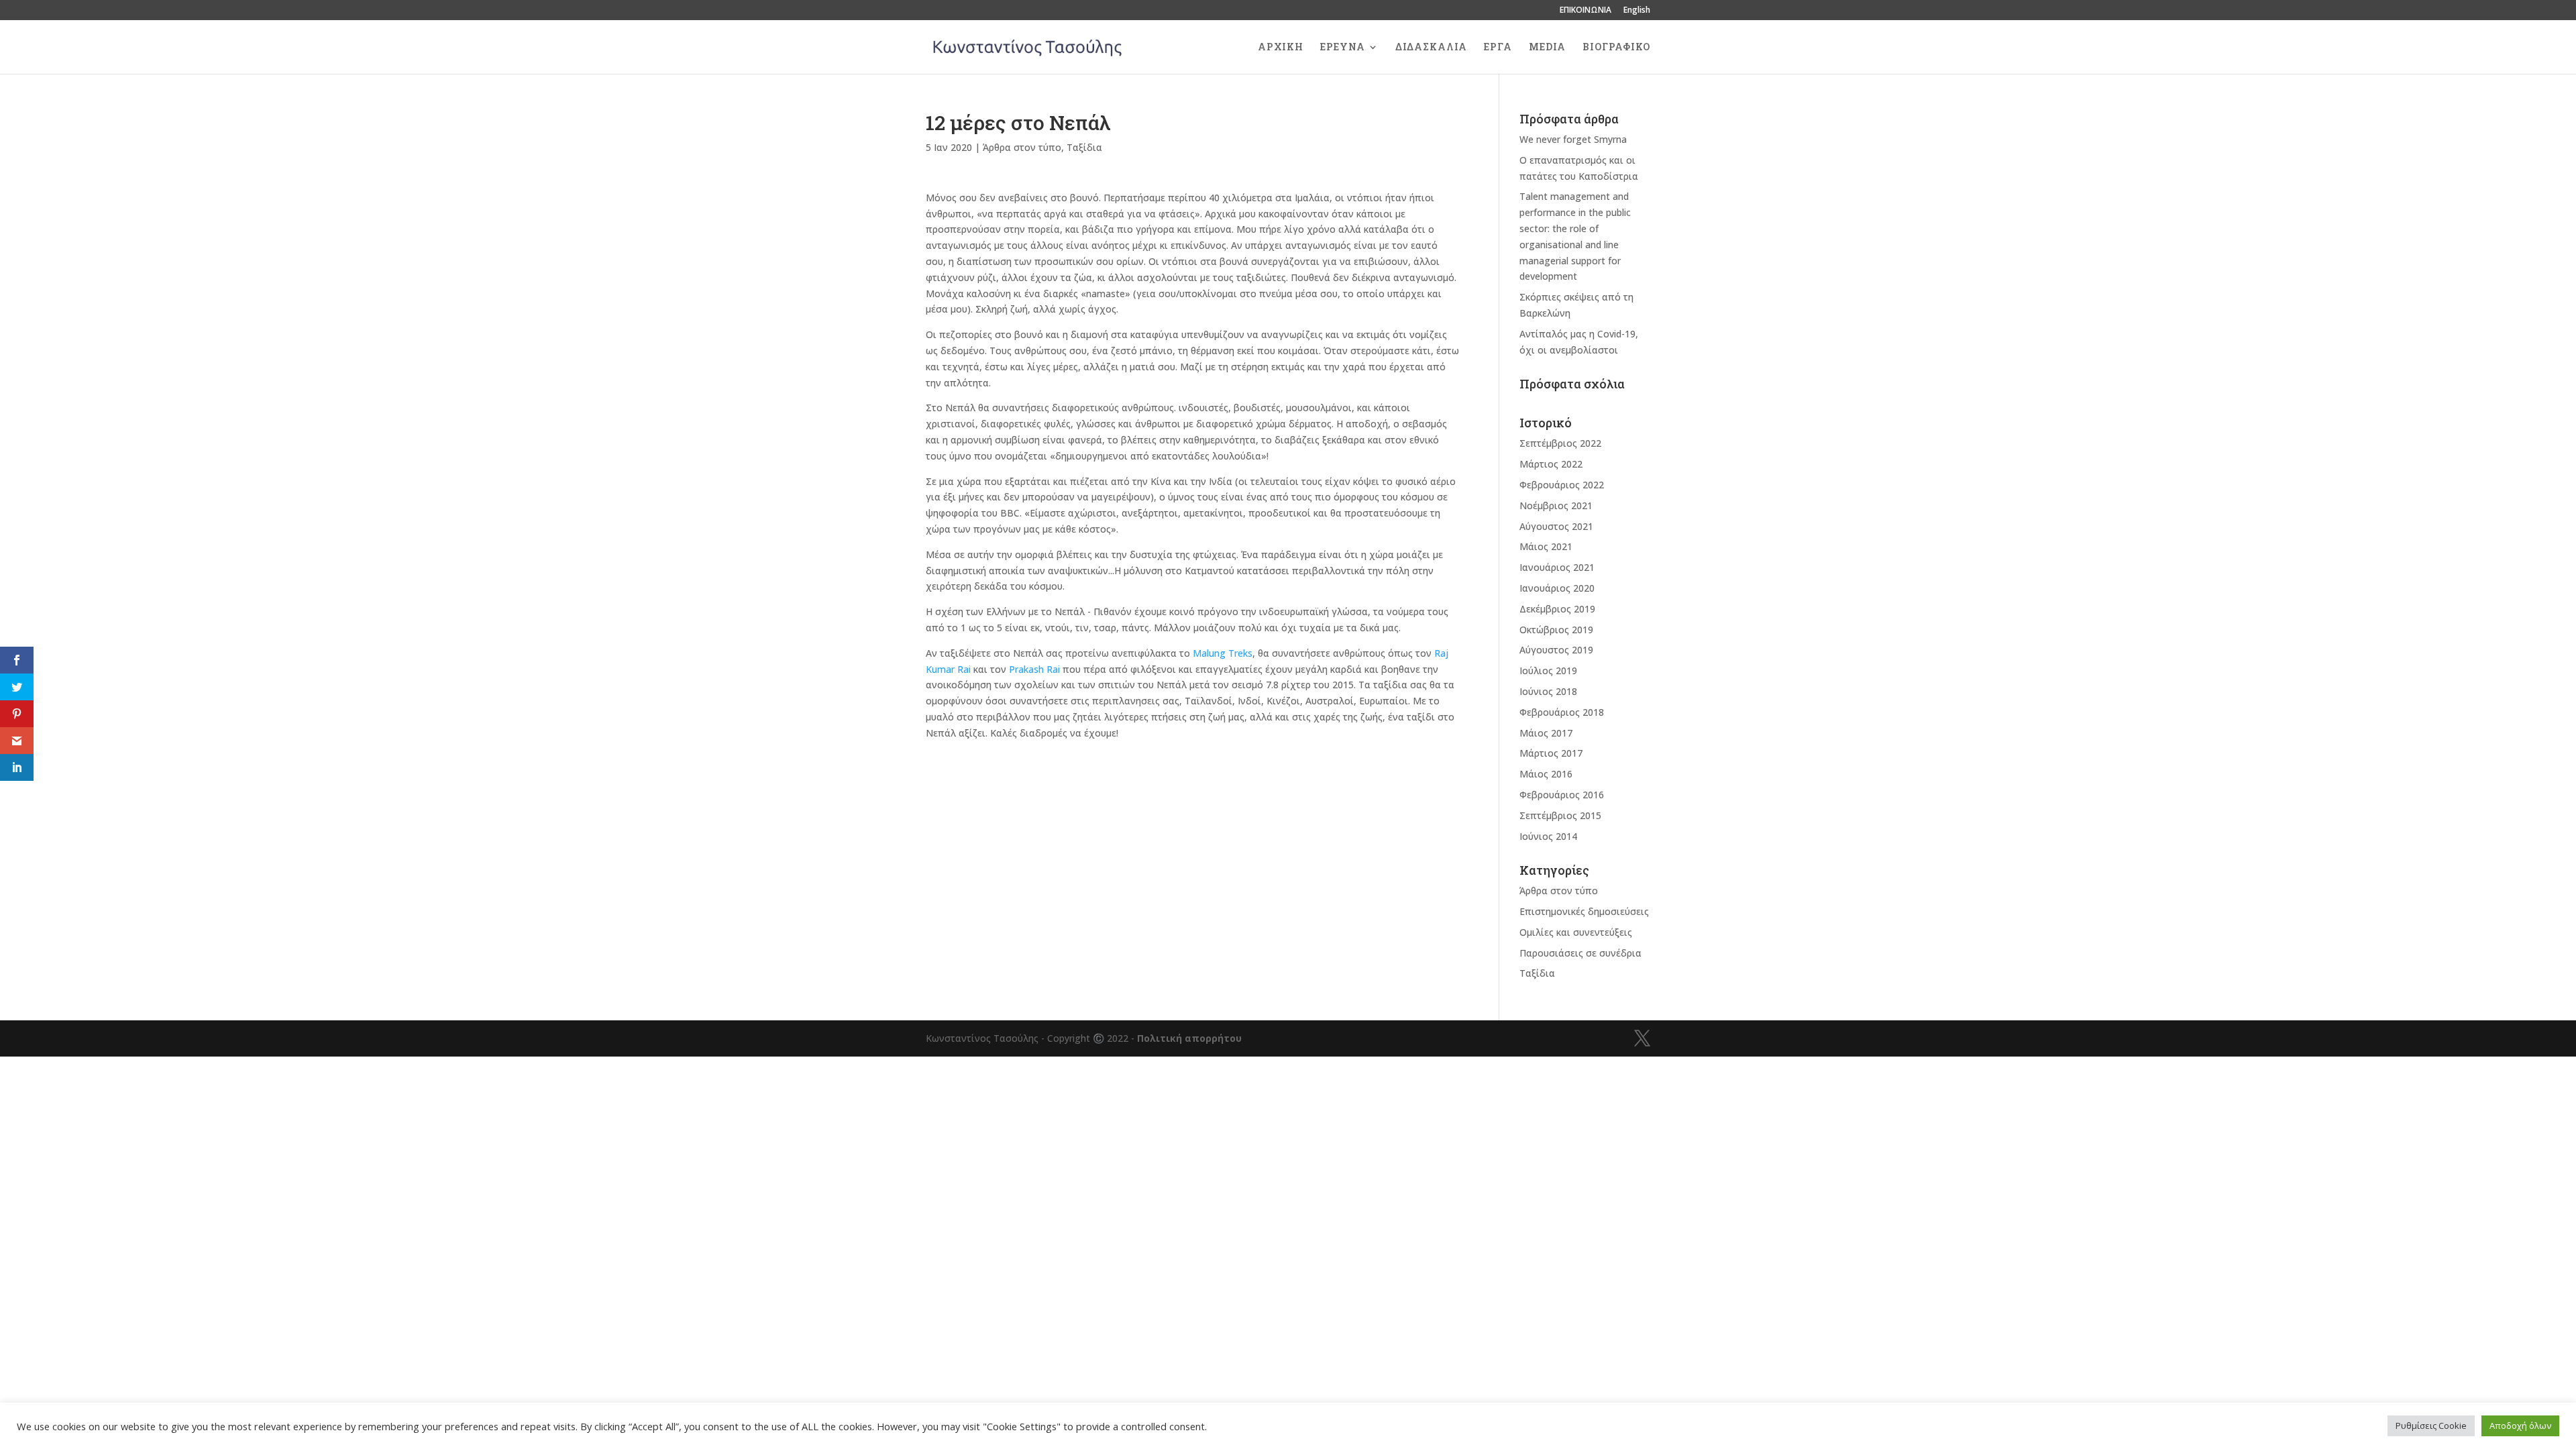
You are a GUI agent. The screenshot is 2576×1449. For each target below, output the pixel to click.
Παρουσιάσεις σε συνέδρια (1580, 953)
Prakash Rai (1034, 669)
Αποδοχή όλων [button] (2520, 1426)
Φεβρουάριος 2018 (1562, 712)
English (1637, 11)
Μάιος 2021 (1546, 546)
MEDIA (1547, 48)
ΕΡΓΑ (1498, 48)
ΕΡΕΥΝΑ (1343, 48)
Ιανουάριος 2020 (1557, 588)
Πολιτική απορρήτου (1189, 1038)
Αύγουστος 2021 (1556, 526)
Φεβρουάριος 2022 (1562, 485)
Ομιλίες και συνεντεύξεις (1576, 932)
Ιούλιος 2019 (1548, 670)
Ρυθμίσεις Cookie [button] (2431, 1426)
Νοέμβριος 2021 (1556, 505)
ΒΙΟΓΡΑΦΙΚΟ (1616, 48)
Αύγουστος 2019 (1556, 650)
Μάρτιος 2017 (1551, 753)
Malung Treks (1223, 653)
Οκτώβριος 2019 (1556, 630)
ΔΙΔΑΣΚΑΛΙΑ (1431, 48)
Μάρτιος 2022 (1551, 464)
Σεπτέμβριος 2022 (1560, 443)
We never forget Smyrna (1573, 139)
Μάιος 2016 (1546, 774)
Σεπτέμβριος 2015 (1560, 815)
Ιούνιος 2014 (1548, 836)
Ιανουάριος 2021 (1557, 567)
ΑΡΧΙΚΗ (1281, 48)
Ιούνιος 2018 (1548, 691)
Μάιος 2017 (1546, 733)
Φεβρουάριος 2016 (1562, 795)
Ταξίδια (1084, 147)
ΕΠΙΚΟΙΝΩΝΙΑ (1586, 11)
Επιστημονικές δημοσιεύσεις (1584, 911)
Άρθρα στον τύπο (1022, 147)
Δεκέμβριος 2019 (1557, 609)
